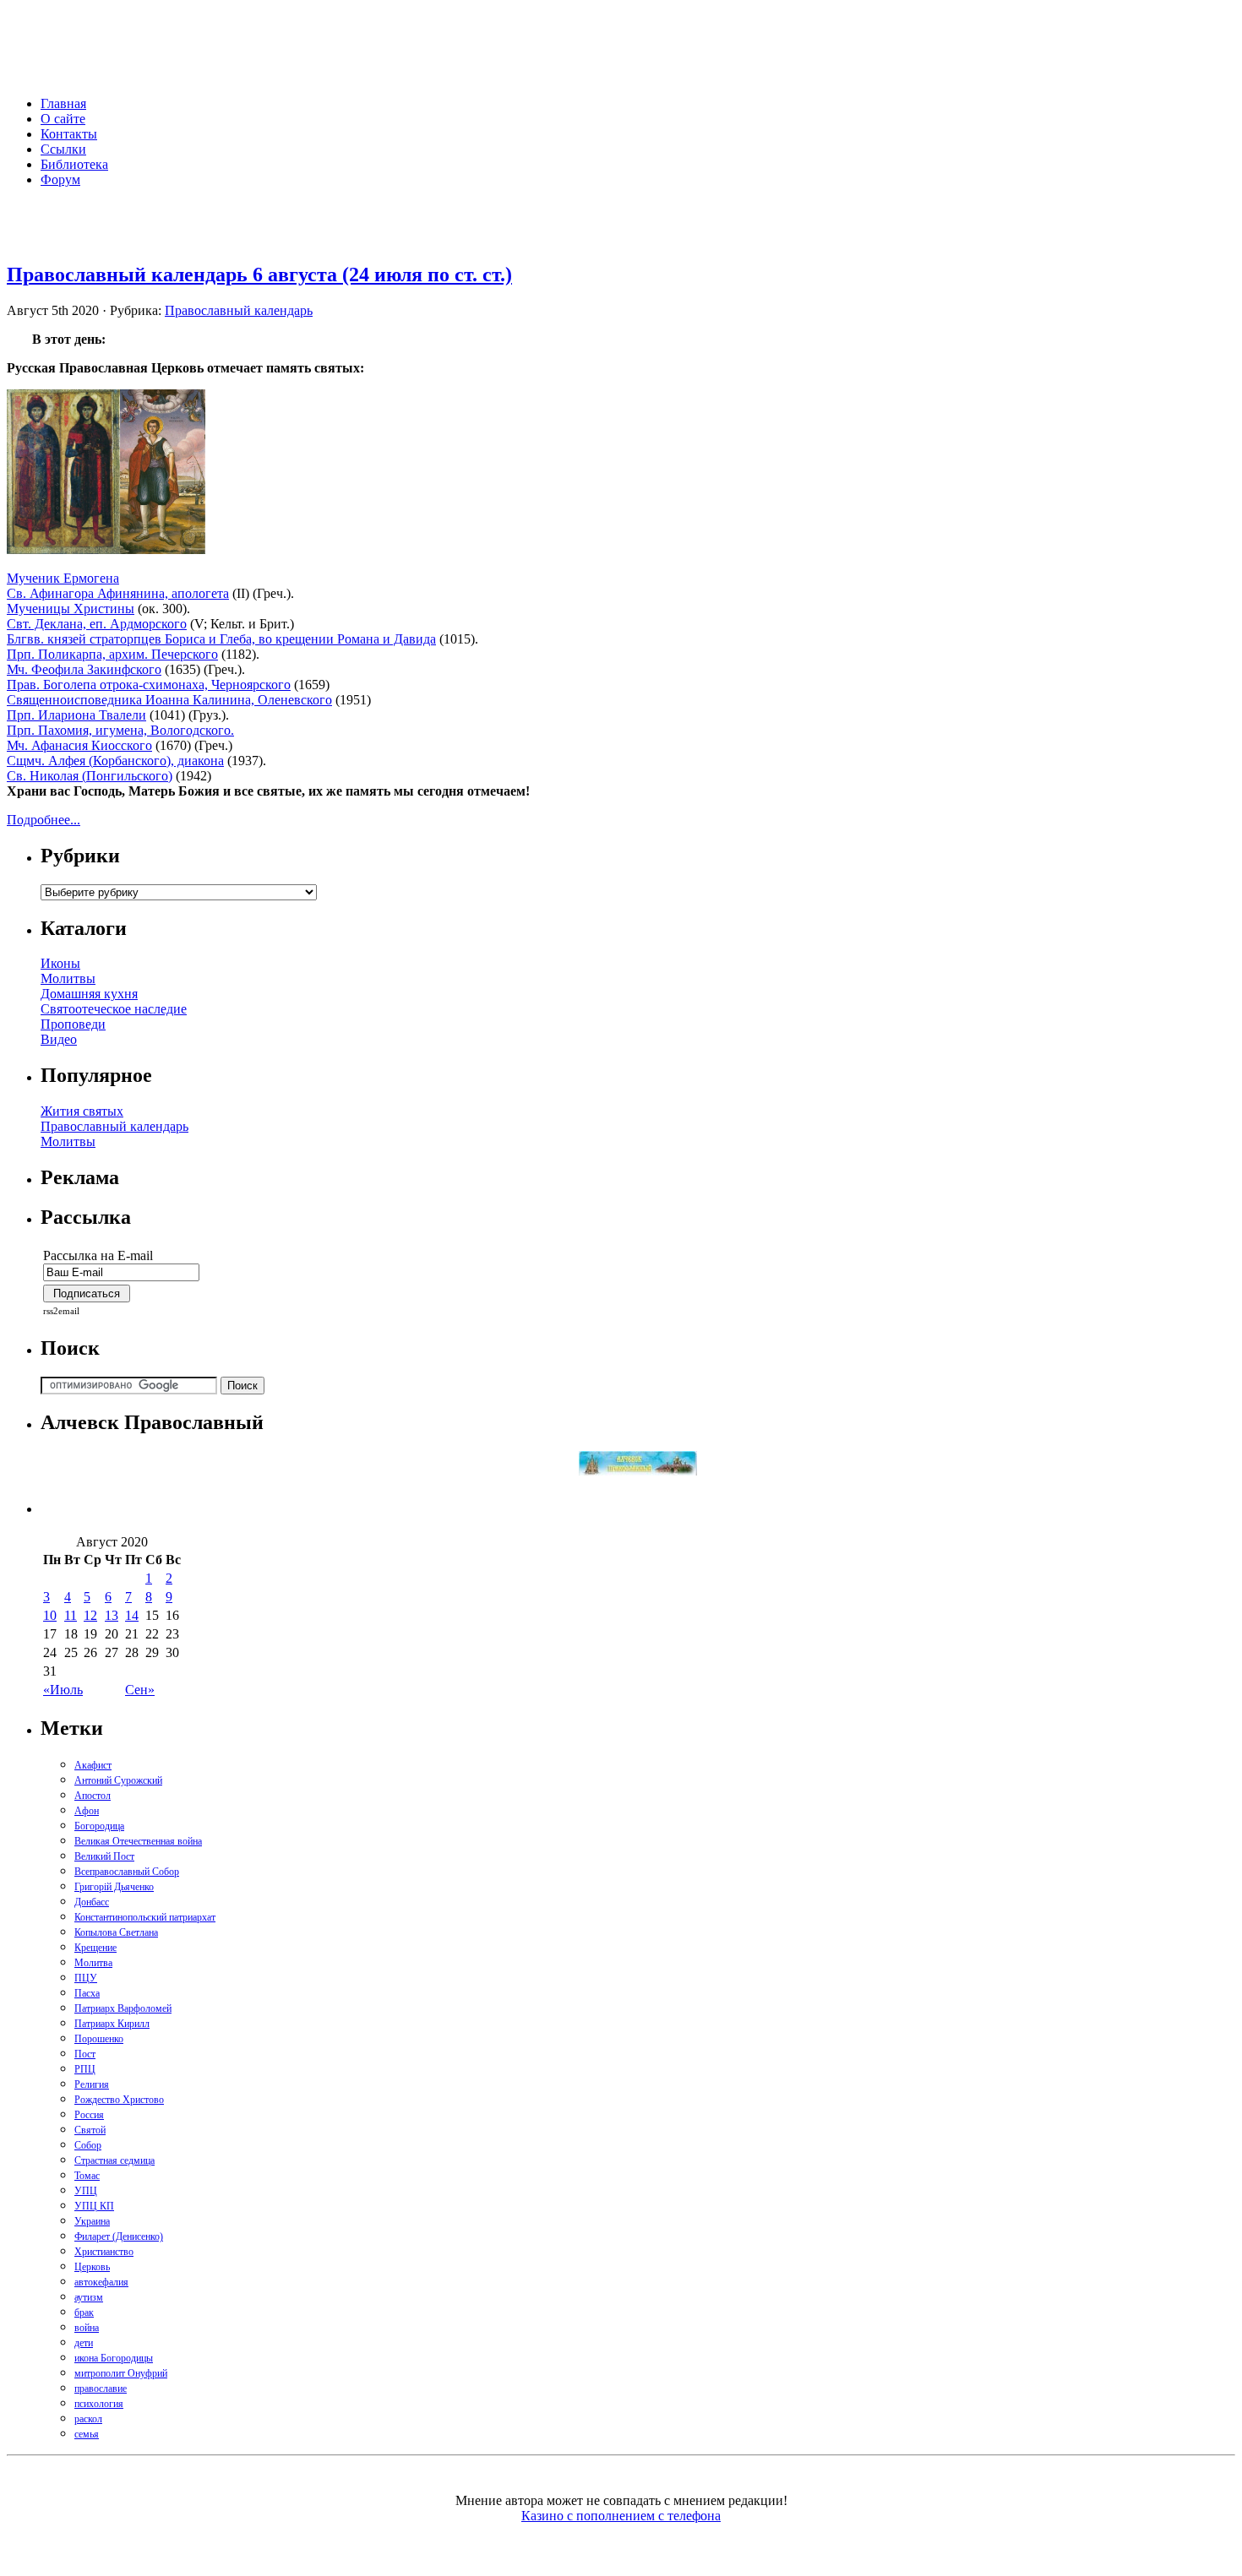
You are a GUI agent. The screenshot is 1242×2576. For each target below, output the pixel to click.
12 (90, 1615)
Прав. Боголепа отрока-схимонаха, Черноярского (149, 685)
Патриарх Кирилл (112, 2024)
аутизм (89, 2297)
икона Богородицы (114, 2358)
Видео (59, 1039)
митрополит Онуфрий (121, 2373)
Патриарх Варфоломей (123, 2008)
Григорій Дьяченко (114, 1887)
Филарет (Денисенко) (119, 2236)
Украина (92, 2221)
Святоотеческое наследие (114, 1009)
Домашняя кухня (89, 994)
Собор (88, 2145)
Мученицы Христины (71, 609)
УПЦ (86, 2191)
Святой (90, 2130)
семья (87, 2434)
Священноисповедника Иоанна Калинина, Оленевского (169, 700)
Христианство (104, 2252)
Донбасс (92, 1902)
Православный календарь (239, 310)
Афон (87, 1811)
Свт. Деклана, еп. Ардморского (97, 624)
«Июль (63, 1690)
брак (84, 2312)
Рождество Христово (119, 2100)
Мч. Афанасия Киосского (79, 745)
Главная (63, 103)
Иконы (60, 963)
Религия (92, 2084)
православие (101, 2389)
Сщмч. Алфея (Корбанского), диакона (115, 761)
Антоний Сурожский (118, 1780)
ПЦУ (86, 1978)
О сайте (63, 119)
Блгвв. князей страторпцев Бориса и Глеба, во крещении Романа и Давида (221, 639)
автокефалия (101, 2282)
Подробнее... (44, 820)
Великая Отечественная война (138, 1841)
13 (112, 1615)
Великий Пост (104, 1856)
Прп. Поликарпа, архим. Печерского (112, 654)
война (87, 2328)
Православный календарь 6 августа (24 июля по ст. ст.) (259, 274)
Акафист (93, 1765)
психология (99, 2404)
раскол (88, 2419)
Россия (89, 2115)
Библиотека (74, 164)
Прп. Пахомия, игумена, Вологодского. (120, 730)
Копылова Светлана (116, 1932)
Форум (60, 179)
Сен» (140, 1690)
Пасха (87, 1993)
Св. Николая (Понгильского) (90, 776)
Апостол (93, 1796)
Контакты (69, 134)
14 (132, 1615)
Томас (87, 2176)
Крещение (95, 1948)
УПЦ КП (94, 2206)
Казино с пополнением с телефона (621, 2516)
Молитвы (68, 978)
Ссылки (63, 149)
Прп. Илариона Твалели (76, 715)
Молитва (93, 1963)
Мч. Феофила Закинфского (84, 669)
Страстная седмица (114, 2160)
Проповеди (73, 1024)
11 (71, 1615)
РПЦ (85, 2069)
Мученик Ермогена (63, 578)
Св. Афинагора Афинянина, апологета (118, 593)
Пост (85, 2054)
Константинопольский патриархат (145, 1917)
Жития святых (82, 1111)
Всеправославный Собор (127, 1872)
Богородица (99, 1826)
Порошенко (99, 2039)
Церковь (92, 2267)
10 (50, 1615)
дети (84, 2343)
